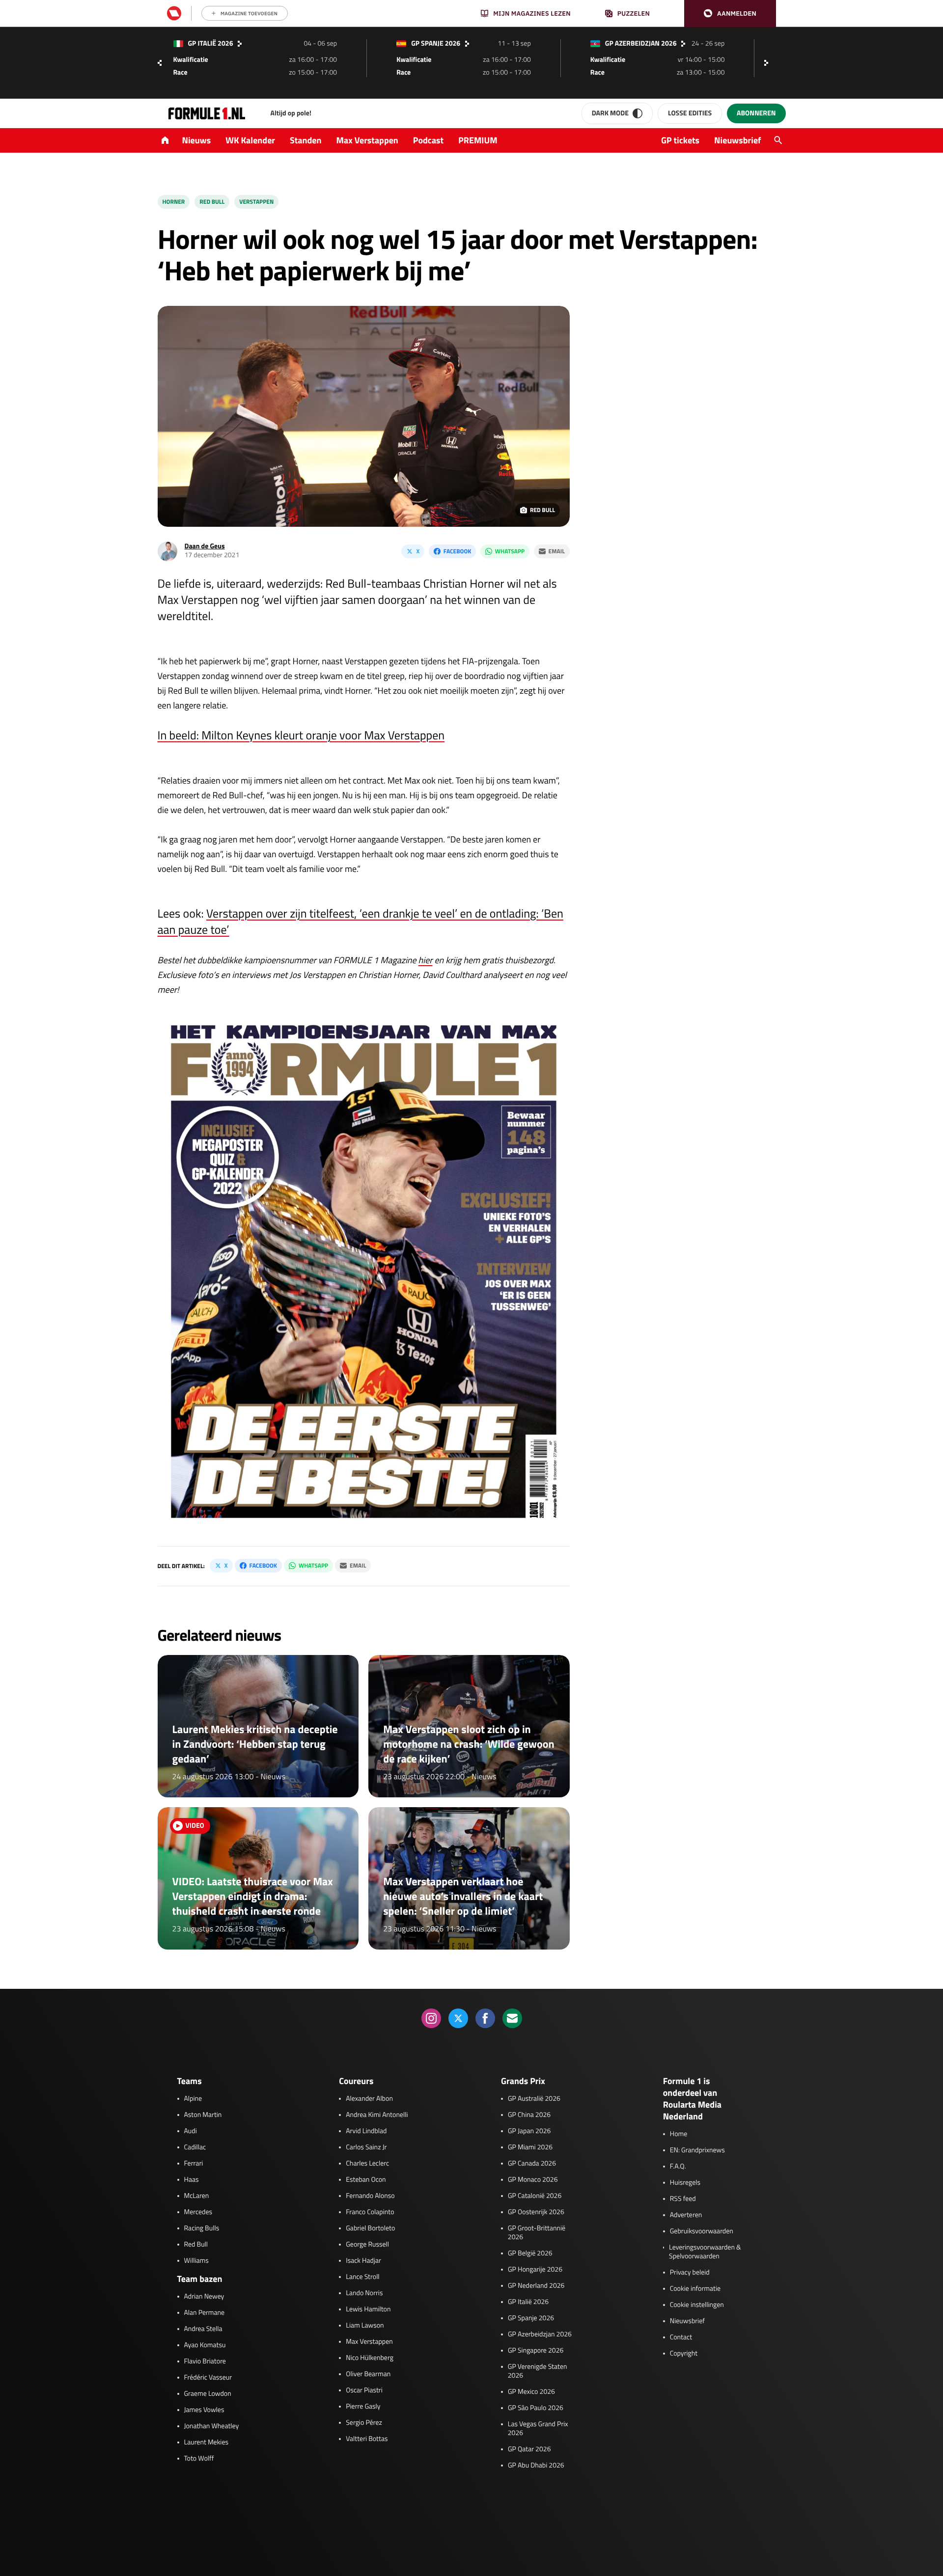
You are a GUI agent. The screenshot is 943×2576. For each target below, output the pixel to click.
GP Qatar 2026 (529, 2449)
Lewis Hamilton (368, 2309)
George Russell (367, 2245)
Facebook (457, 551)
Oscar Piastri (364, 2390)
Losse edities (690, 113)
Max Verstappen (367, 140)
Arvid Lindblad (366, 2131)
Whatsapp (510, 551)
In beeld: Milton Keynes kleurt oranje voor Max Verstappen (301, 735)
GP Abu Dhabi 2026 (536, 2466)
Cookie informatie (695, 2289)
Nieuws (197, 140)
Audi (191, 2131)
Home (679, 2134)
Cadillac (195, 2147)
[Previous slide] (160, 63)
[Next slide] (769, 63)
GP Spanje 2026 (531, 2318)
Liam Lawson (365, 2326)
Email (557, 551)
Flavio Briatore (205, 2361)
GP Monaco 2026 (533, 2180)
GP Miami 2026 (530, 2147)
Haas (192, 2180)
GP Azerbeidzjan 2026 (540, 2334)
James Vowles (204, 2410)
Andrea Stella (203, 2329)
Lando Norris (364, 2293)
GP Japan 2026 (529, 2131)
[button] (730, 14)
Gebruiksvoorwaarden (702, 2231)
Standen (305, 140)
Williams (196, 2261)
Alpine (193, 2099)
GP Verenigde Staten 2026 (538, 2371)
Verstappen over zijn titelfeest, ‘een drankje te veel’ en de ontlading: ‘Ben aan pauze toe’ (361, 922)
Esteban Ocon (366, 2180)
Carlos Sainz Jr (366, 2147)
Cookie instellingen (697, 2305)
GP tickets (680, 140)
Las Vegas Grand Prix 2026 (538, 2429)
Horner (174, 202)
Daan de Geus (205, 546)
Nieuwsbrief (737, 140)
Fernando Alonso (370, 2196)
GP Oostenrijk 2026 (536, 2212)
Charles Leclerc (367, 2164)
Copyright (684, 2354)
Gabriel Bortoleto (370, 2228)
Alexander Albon (369, 2099)
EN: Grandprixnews (697, 2150)
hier (426, 960)
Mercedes (198, 2212)
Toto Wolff (199, 2459)
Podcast (428, 140)
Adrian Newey (204, 2297)
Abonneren (756, 113)
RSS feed (683, 2199)
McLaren (197, 2196)
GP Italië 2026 (528, 2302)
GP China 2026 (529, 2115)
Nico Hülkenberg (370, 2358)
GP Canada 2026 (532, 2164)
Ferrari (194, 2164)
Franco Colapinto (370, 2212)
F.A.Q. (678, 2167)
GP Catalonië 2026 (535, 2196)
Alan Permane (205, 2313)
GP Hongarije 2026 (535, 2270)
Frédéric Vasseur (208, 2378)
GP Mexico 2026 (531, 2392)
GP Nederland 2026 (536, 2286)
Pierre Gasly (363, 2407)
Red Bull (212, 202)
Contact (681, 2337)
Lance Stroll (362, 2277)
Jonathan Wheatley (212, 2426)
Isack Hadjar (363, 2261)
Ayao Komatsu (205, 2345)
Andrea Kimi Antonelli (377, 2115)
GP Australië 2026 (534, 2099)
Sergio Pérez (364, 2423)
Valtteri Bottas (367, 2439)
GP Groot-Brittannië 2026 (537, 2233)
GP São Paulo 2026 (536, 2408)
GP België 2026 (530, 2253)
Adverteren (686, 2215)
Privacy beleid (690, 2273)
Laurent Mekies (207, 2442)
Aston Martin (203, 2115)
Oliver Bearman (368, 2374)
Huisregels (685, 2183)
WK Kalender (250, 140)
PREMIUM (478, 140)
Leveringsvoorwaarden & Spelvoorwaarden (705, 2252)
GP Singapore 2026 (536, 2351)
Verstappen (256, 202)
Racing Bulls (202, 2228)
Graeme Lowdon (208, 2394)
